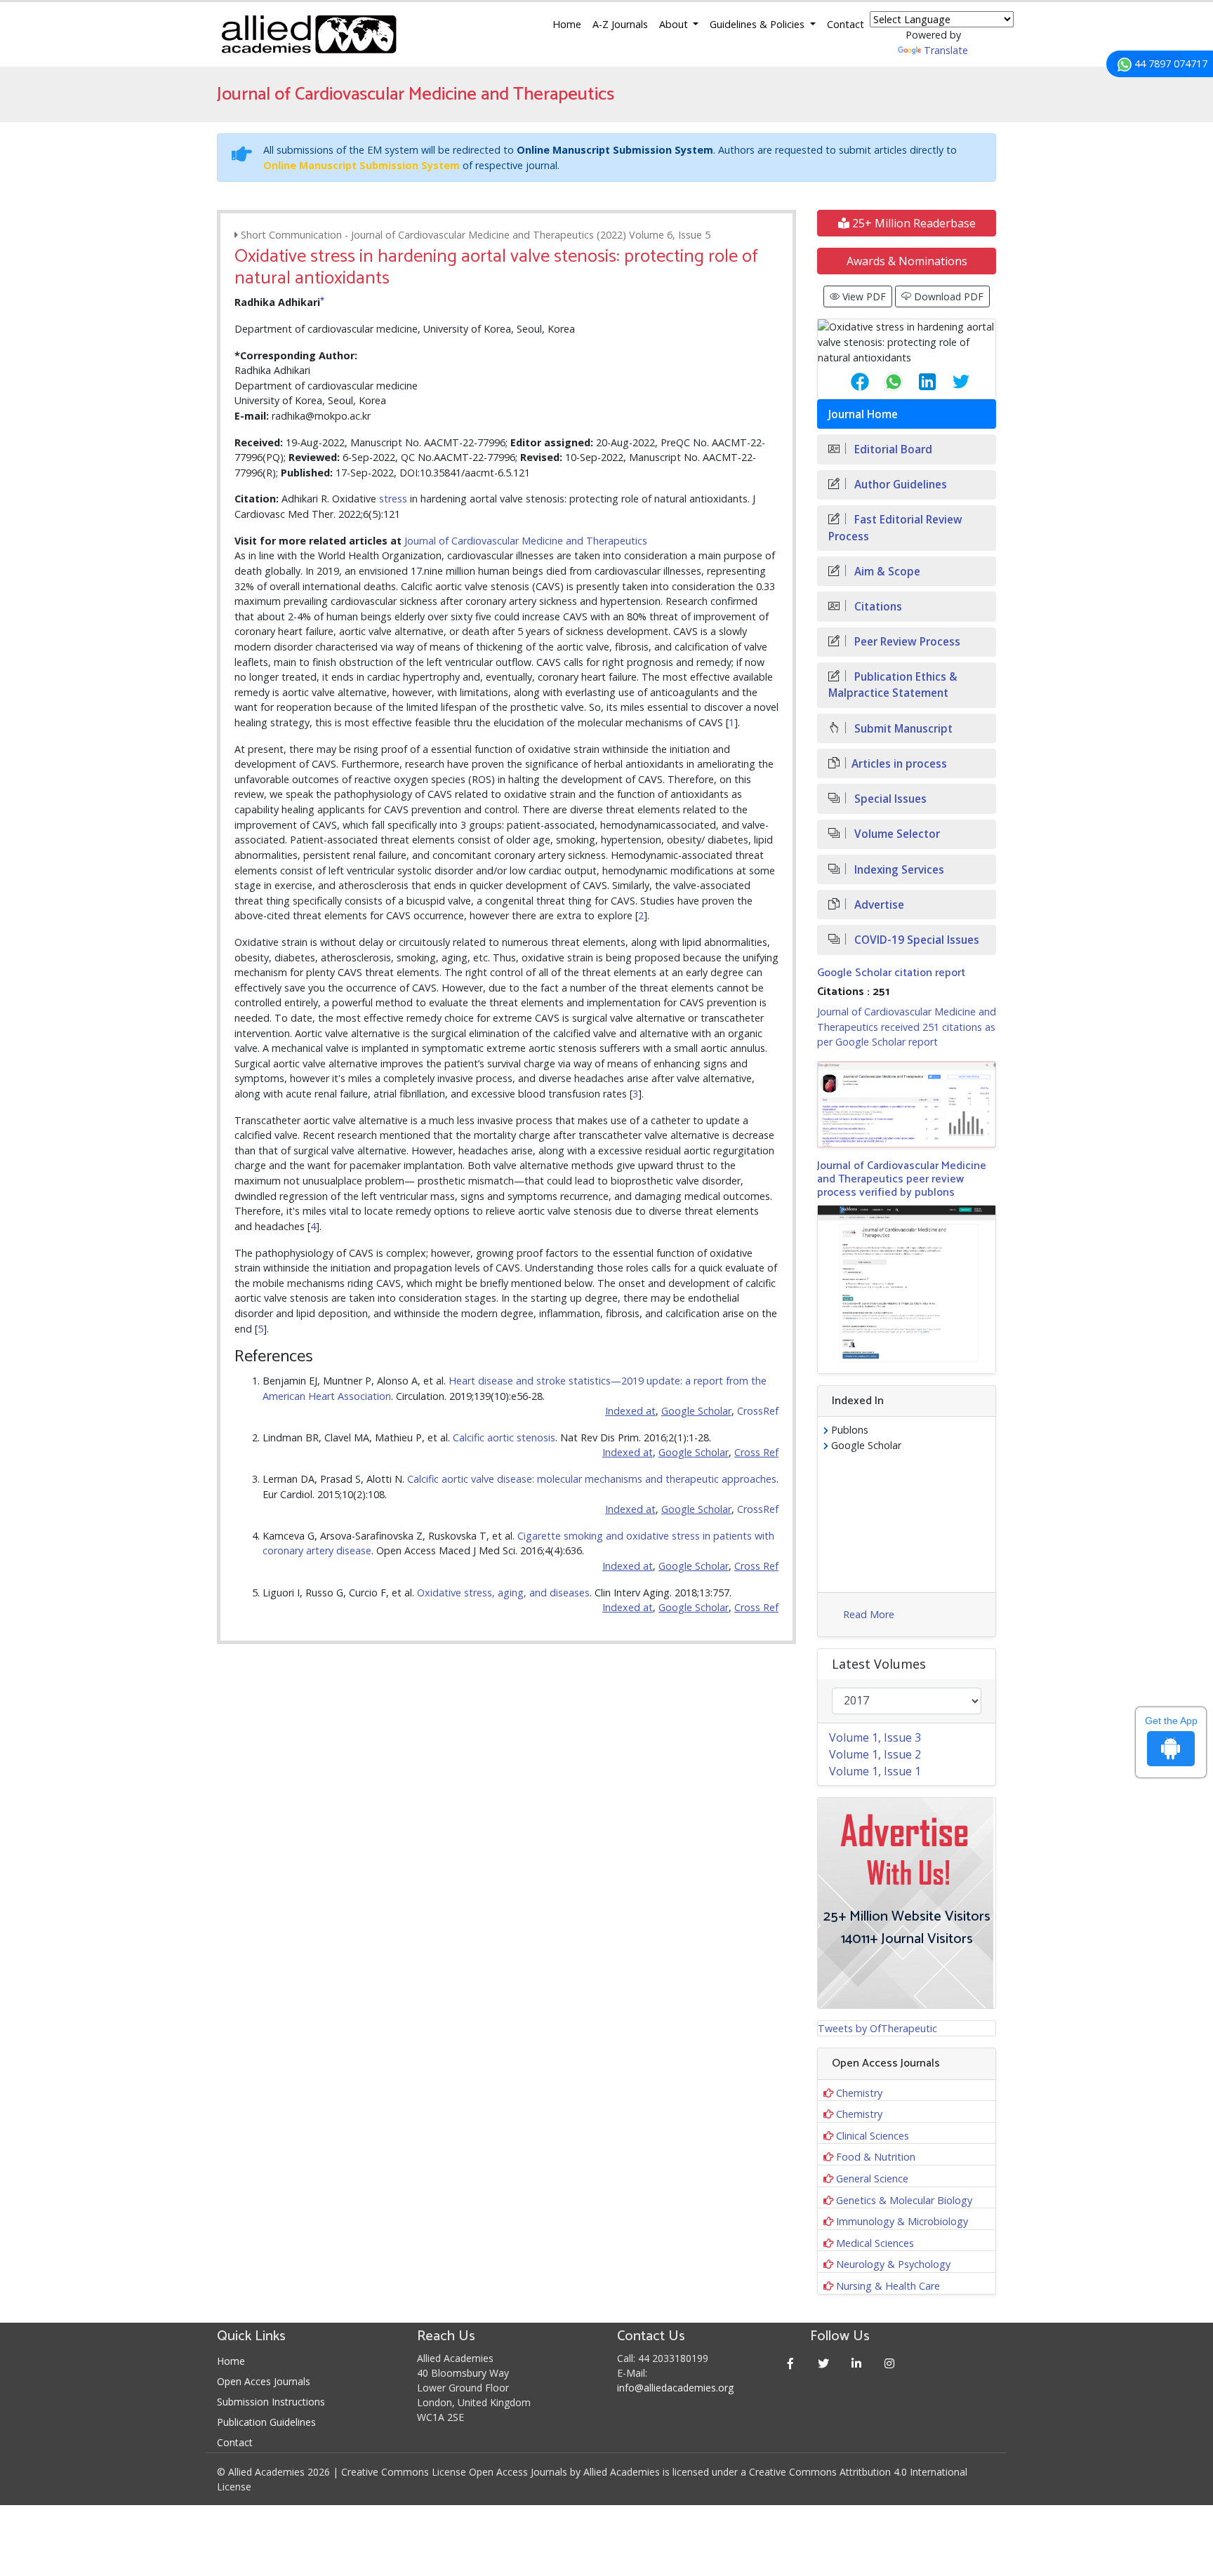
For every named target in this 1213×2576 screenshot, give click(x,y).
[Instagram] (890, 2363)
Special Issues (889, 799)
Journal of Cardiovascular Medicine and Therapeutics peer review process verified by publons (902, 1179)
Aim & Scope (886, 572)
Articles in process (899, 764)
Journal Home (863, 414)
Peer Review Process (906, 642)
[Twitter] (824, 2363)
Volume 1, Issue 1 (875, 1771)
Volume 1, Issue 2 (875, 1754)
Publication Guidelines (266, 2422)
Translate (946, 50)
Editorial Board (892, 449)
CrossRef (758, 1411)
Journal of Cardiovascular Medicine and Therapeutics (526, 541)
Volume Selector (896, 834)
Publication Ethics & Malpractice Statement (893, 685)
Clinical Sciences (873, 2136)
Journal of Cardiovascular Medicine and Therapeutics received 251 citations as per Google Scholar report (907, 1027)
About (675, 24)
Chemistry (859, 2093)
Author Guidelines (899, 485)
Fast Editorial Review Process (895, 528)
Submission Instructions (271, 2402)
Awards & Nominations (907, 261)
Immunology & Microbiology (902, 2221)
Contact (846, 24)
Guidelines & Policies (758, 24)
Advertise (878, 905)
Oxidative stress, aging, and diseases (503, 1593)
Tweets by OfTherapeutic (877, 2028)
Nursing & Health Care (888, 2286)
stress (393, 499)
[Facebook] (791, 2363)
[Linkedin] (857, 2363)
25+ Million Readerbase (913, 223)
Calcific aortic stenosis (504, 1437)
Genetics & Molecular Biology (904, 2200)
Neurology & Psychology (893, 2264)
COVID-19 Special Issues (915, 940)
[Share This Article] (849, 382)
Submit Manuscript (902, 729)
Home (567, 24)
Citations (877, 607)
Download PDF (947, 296)
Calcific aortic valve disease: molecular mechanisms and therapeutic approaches (592, 1479)
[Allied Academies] (309, 34)
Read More (869, 1614)
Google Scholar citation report (891, 973)
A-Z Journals (620, 24)
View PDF (863, 296)
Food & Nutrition (876, 2157)
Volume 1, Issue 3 (875, 1737)
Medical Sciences (875, 2243)
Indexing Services (898, 870)
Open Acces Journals (264, 2381)
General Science (872, 2178)
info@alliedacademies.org (675, 2388)
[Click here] (907, 1105)
